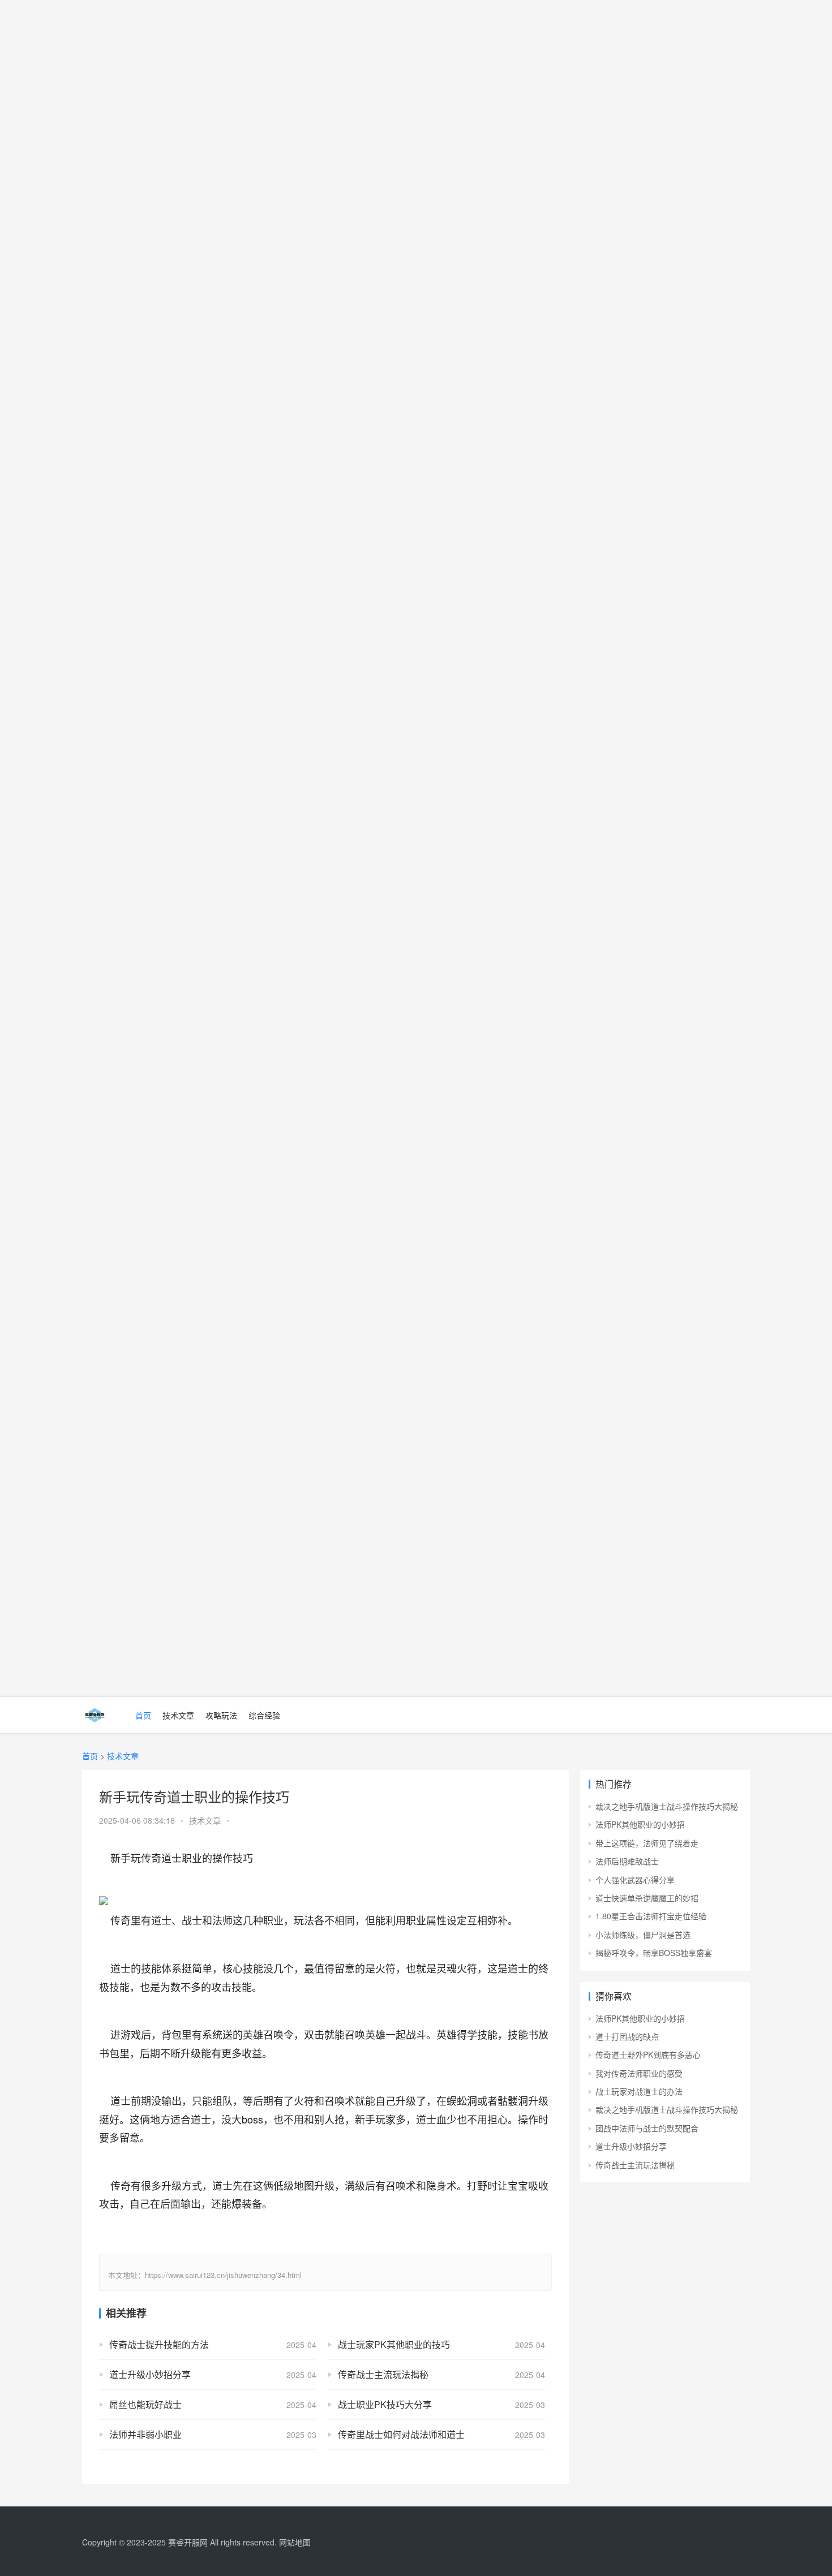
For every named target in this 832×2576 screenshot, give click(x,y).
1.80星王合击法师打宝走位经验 (651, 1916)
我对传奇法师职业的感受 (639, 2073)
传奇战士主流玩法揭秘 (383, 2374)
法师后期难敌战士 (627, 1861)
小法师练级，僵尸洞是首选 (643, 1935)
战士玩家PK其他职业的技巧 (394, 2344)
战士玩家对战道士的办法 (639, 2091)
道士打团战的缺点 (627, 2036)
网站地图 (295, 2542)
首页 (143, 1715)
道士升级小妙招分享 (150, 2374)
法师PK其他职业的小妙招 (640, 1824)
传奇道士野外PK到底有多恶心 (648, 2054)
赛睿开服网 (188, 2542)
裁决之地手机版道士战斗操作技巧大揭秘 (667, 1806)
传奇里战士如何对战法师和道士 (401, 2434)
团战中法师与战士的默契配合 (647, 2128)
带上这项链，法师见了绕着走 (647, 1843)
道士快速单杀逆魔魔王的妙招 (647, 1898)
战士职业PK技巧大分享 (385, 2404)
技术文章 (178, 1715)
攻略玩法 (221, 1715)
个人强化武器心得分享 (635, 1880)
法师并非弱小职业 (145, 2434)
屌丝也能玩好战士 (145, 2404)
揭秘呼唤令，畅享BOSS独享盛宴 (654, 1953)
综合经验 (264, 1715)
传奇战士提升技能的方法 (159, 2344)
